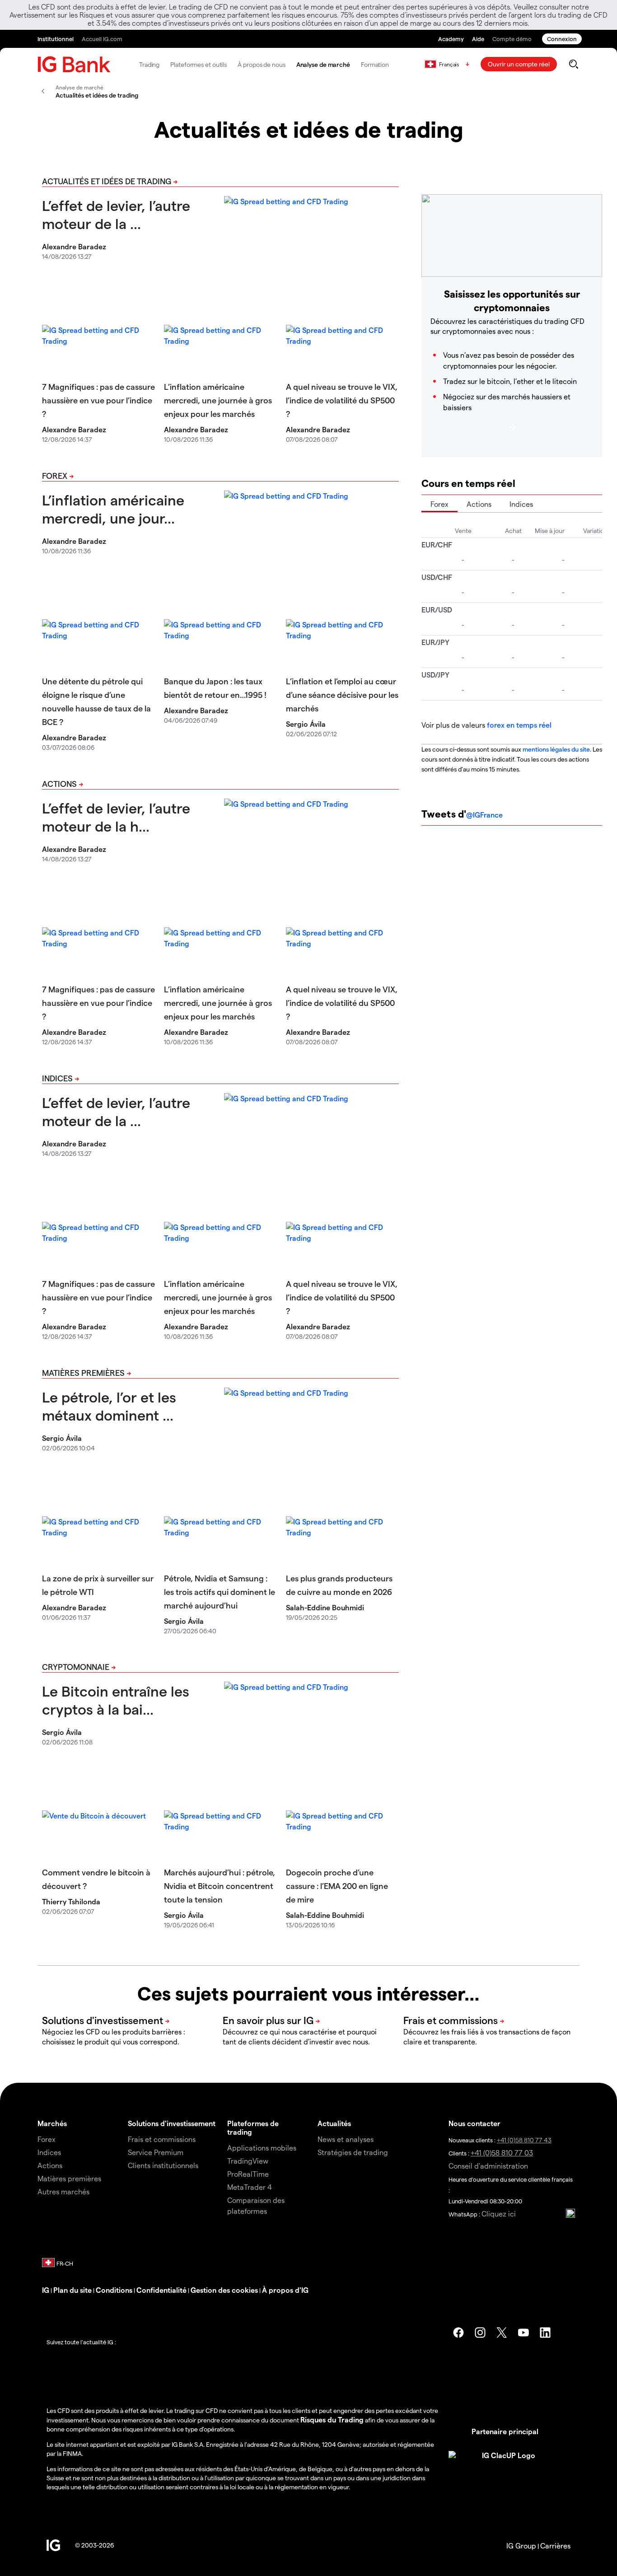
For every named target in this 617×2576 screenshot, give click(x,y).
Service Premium (156, 2152)
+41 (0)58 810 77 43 (524, 2140)
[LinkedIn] (545, 2333)
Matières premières (83, 1372)
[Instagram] (480, 2333)
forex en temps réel (519, 725)
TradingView (248, 2161)
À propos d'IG (285, 2290)
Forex (55, 475)
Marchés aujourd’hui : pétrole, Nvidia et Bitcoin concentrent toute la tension (220, 1886)
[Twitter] (502, 2333)
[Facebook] (458, 2333)
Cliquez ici (499, 2214)
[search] (573, 64)
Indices (57, 1078)
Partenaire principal (505, 2431)
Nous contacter (474, 2123)
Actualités (334, 2123)
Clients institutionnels (163, 2165)
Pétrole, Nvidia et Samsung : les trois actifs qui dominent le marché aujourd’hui (220, 1592)
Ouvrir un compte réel (519, 64)
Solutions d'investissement (172, 2123)
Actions (59, 783)
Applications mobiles (262, 2148)
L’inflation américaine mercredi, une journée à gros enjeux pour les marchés (218, 400)
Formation (375, 64)
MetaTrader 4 (250, 2187)
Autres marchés (63, 2191)
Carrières (555, 2546)
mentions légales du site (556, 749)
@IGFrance (484, 815)
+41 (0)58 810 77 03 (502, 2153)
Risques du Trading (332, 2419)
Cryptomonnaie (76, 1667)
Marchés (52, 2123)
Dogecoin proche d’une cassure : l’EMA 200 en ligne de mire (337, 1886)
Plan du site (72, 2290)
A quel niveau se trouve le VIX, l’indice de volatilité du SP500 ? (342, 400)
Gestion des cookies (224, 2290)
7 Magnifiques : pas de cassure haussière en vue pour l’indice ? (98, 400)
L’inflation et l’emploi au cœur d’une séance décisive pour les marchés (342, 694)
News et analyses (346, 2139)
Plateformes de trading (253, 2127)
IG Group (521, 2546)
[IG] (74, 64)
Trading (149, 64)
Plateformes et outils (199, 64)
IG (46, 2290)
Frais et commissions (162, 2139)
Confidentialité (161, 2290)
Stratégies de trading (353, 2152)
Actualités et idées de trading (107, 181)
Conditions (114, 2290)
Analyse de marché (323, 64)
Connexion (562, 39)
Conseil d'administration (488, 2166)
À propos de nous (261, 64)
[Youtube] (524, 2333)
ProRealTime (248, 2174)
